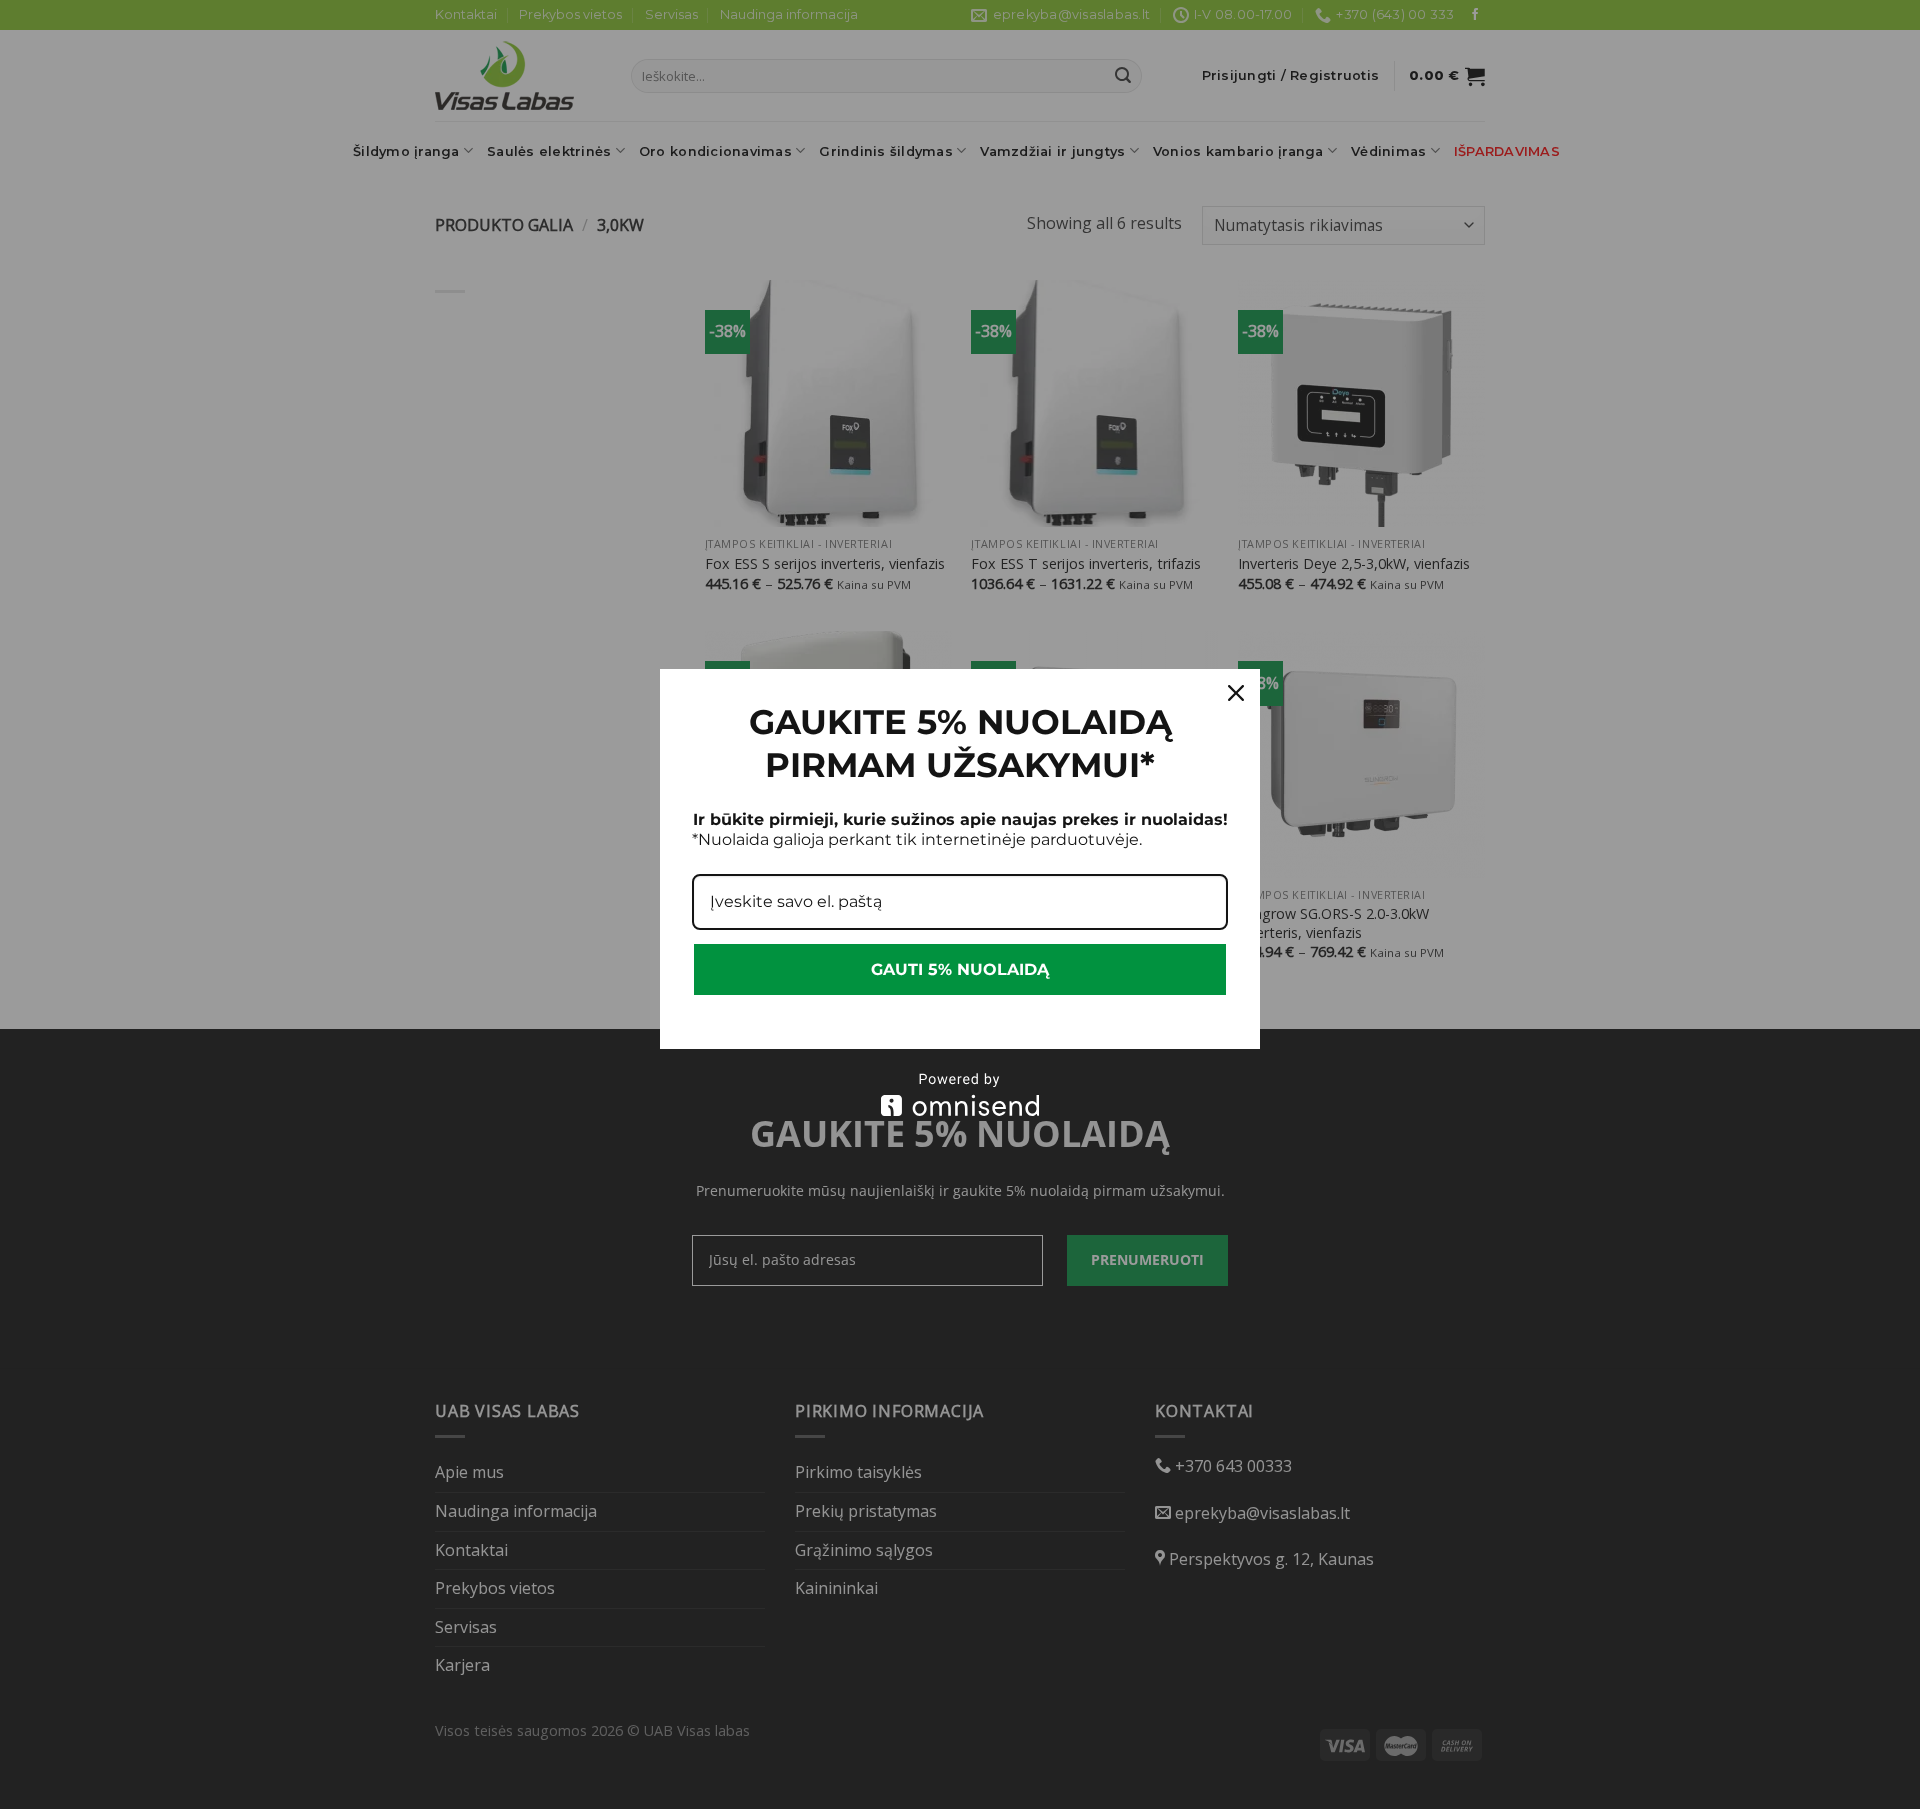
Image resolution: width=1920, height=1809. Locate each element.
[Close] (1236, 693)
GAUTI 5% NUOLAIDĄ (960, 969)
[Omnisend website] (960, 1094)
